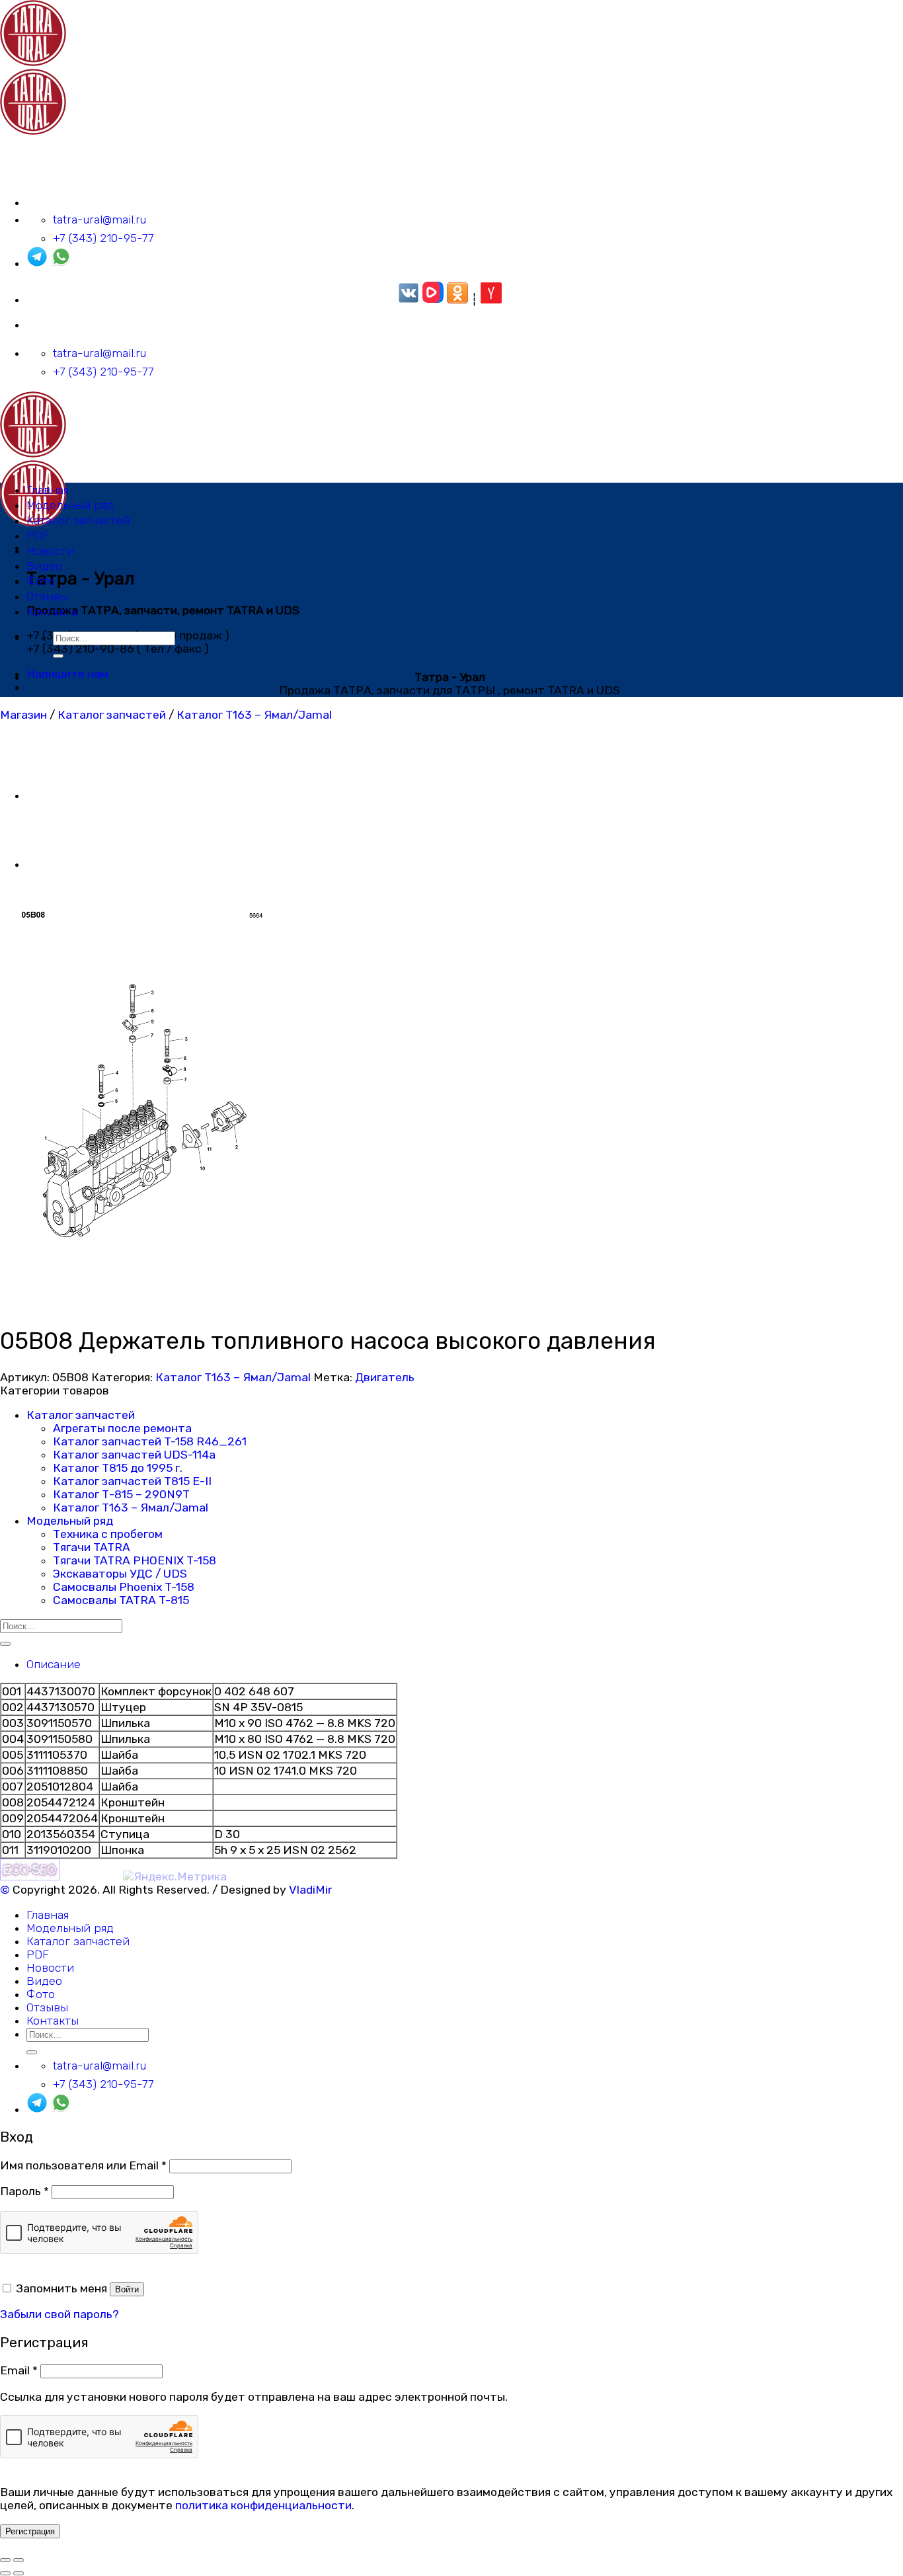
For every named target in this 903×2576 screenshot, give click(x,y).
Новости (50, 551)
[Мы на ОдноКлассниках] (457, 300)
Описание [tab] (54, 1664)
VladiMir (310, 1890)
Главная (48, 490)
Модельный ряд (70, 505)
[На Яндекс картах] (491, 300)
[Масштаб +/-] (19, 2560)
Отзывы (47, 596)
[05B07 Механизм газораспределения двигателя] (59, 864)
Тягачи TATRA (92, 1547)
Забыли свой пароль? (59, 2314)
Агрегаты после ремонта (122, 1428)
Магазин (23, 715)
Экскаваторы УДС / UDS (120, 1574)
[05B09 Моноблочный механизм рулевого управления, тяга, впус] (59, 795)
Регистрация (30, 2531)
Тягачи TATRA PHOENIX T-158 (135, 1560)
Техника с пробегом (108, 1534)
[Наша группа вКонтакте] (409, 300)
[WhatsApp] (61, 263)
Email (19, 2370)
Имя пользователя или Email (83, 2165)
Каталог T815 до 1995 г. (118, 1468)
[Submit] (58, 656)
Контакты (53, 612)
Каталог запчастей (78, 520)
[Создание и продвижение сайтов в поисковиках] (30, 1876)
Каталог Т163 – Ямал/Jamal (254, 715)
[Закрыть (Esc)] (5, 2560)
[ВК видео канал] (433, 300)
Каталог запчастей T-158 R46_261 (150, 1441)
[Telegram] (37, 263)
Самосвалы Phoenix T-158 (124, 1587)
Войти (127, 2289)
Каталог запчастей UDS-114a (134, 1455)
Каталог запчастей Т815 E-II (132, 1481)
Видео (44, 566)
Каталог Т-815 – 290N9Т (121, 1494)
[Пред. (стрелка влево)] (5, 2573)
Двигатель (385, 1377)
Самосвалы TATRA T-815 (121, 1600)
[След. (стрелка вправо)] (19, 2573)
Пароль (24, 2191)
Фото (41, 581)
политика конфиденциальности (263, 2505)
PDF (38, 536)
